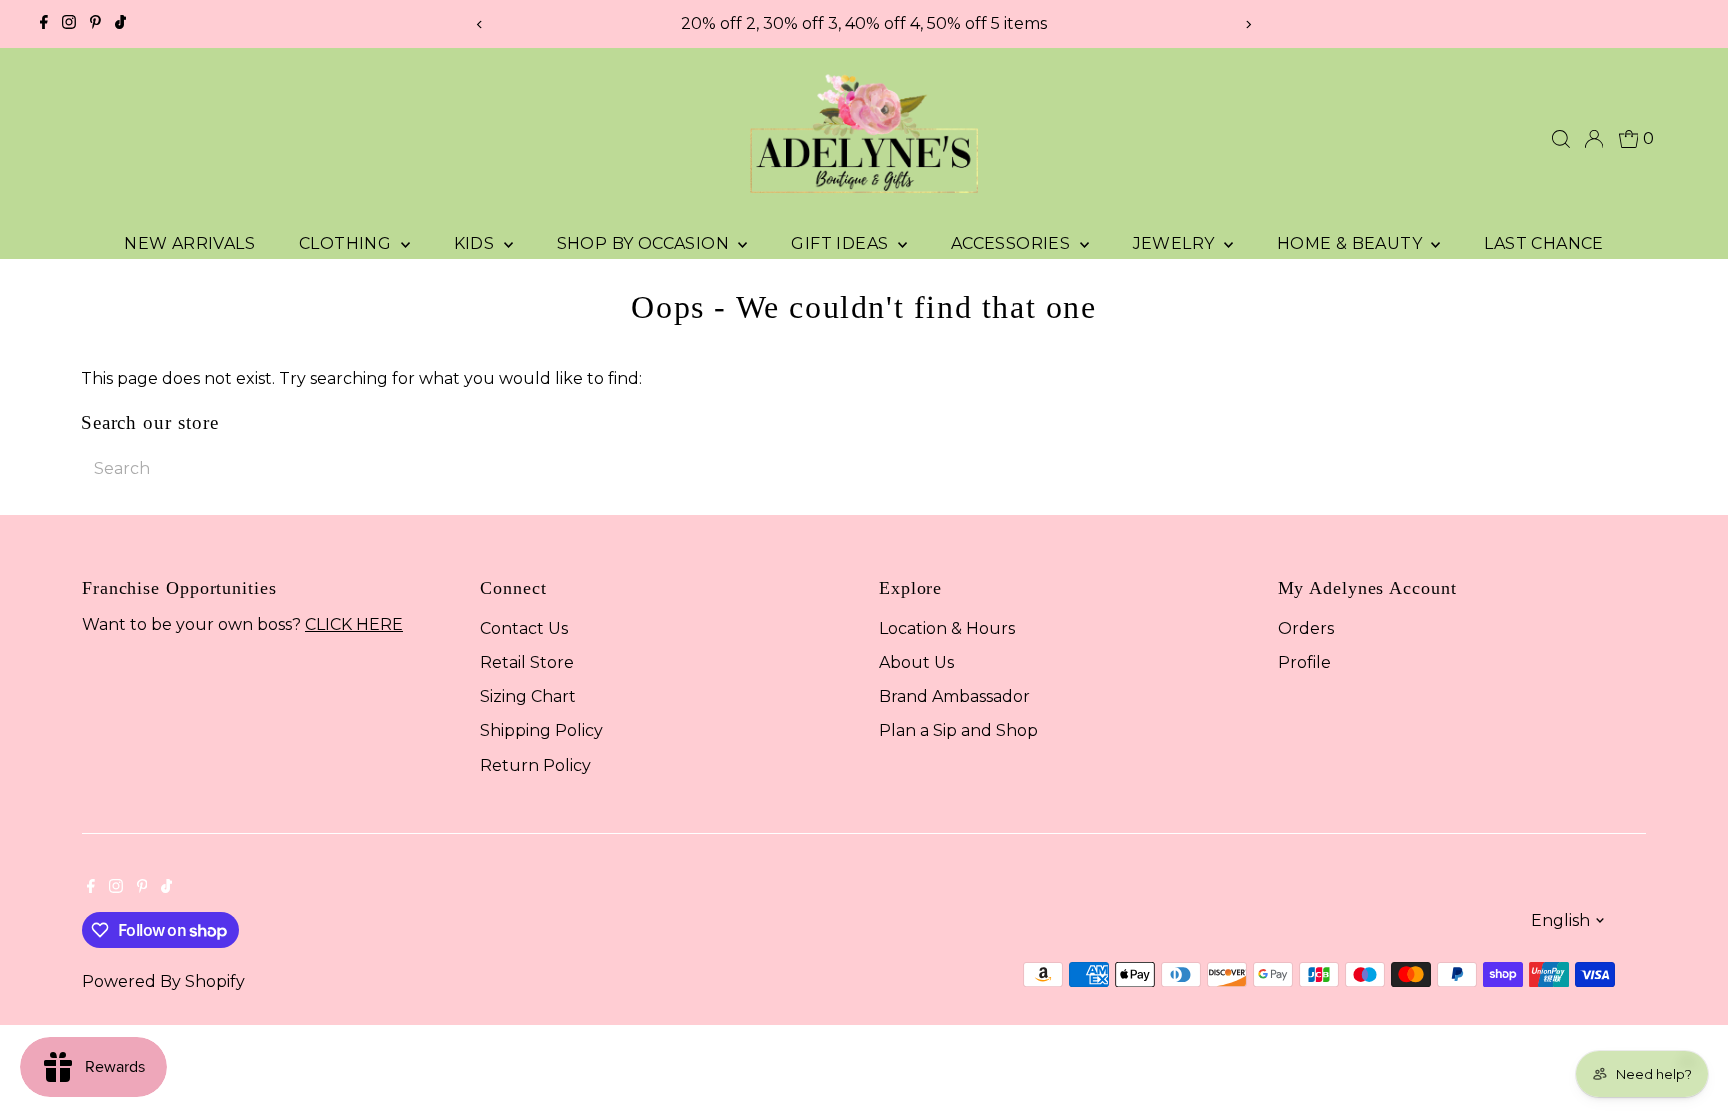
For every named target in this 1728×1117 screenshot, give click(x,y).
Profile (1304, 662)
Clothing (347, 243)
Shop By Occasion (645, 243)
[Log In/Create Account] (1594, 139)
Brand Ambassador (954, 696)
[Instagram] (69, 24)
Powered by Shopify (163, 981)
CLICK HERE (354, 624)
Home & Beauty (1352, 243)
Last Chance (1543, 243)
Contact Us (524, 628)
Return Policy (535, 765)
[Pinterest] (95, 24)
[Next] (1248, 24)
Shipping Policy (541, 730)
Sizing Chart (528, 696)
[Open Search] (1561, 139)
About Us (916, 662)
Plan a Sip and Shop (958, 730)
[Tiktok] (120, 24)
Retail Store (527, 662)
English (1560, 920)
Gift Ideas (841, 243)
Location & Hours (947, 628)
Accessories (1013, 243)
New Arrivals (189, 243)
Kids (476, 243)
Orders (1306, 628)
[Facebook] (44, 24)
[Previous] (479, 24)
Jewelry (1176, 243)
